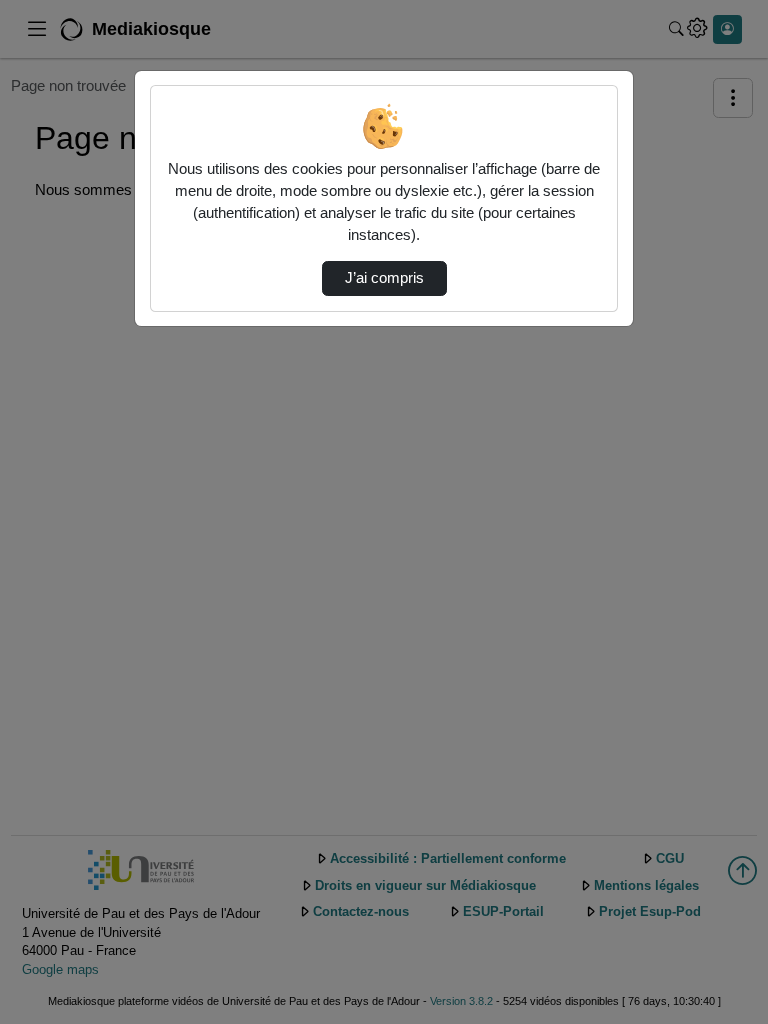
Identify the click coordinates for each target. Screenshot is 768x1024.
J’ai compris (384, 278)
